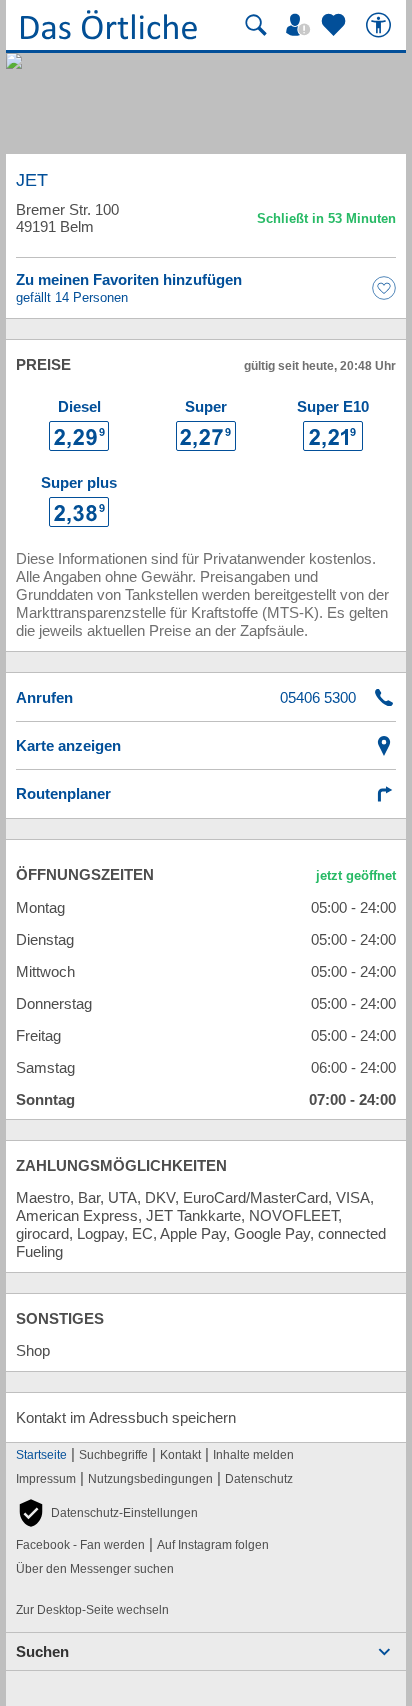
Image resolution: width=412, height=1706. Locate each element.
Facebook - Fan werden (80, 1545)
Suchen (42, 1651)
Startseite (41, 1455)
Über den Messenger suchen (95, 1569)
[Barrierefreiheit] (381, 25)
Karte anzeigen (68, 745)
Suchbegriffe (113, 1455)
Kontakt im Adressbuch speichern (126, 1417)
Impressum (46, 1479)
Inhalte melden (253, 1455)
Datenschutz (259, 1479)
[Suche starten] (256, 25)
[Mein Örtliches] (301, 25)
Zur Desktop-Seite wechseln (92, 1610)
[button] (107, 1513)
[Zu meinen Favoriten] (336, 25)
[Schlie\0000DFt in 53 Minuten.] (326, 221)
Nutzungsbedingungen (150, 1479)
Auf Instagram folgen (213, 1545)
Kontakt (180, 1455)
